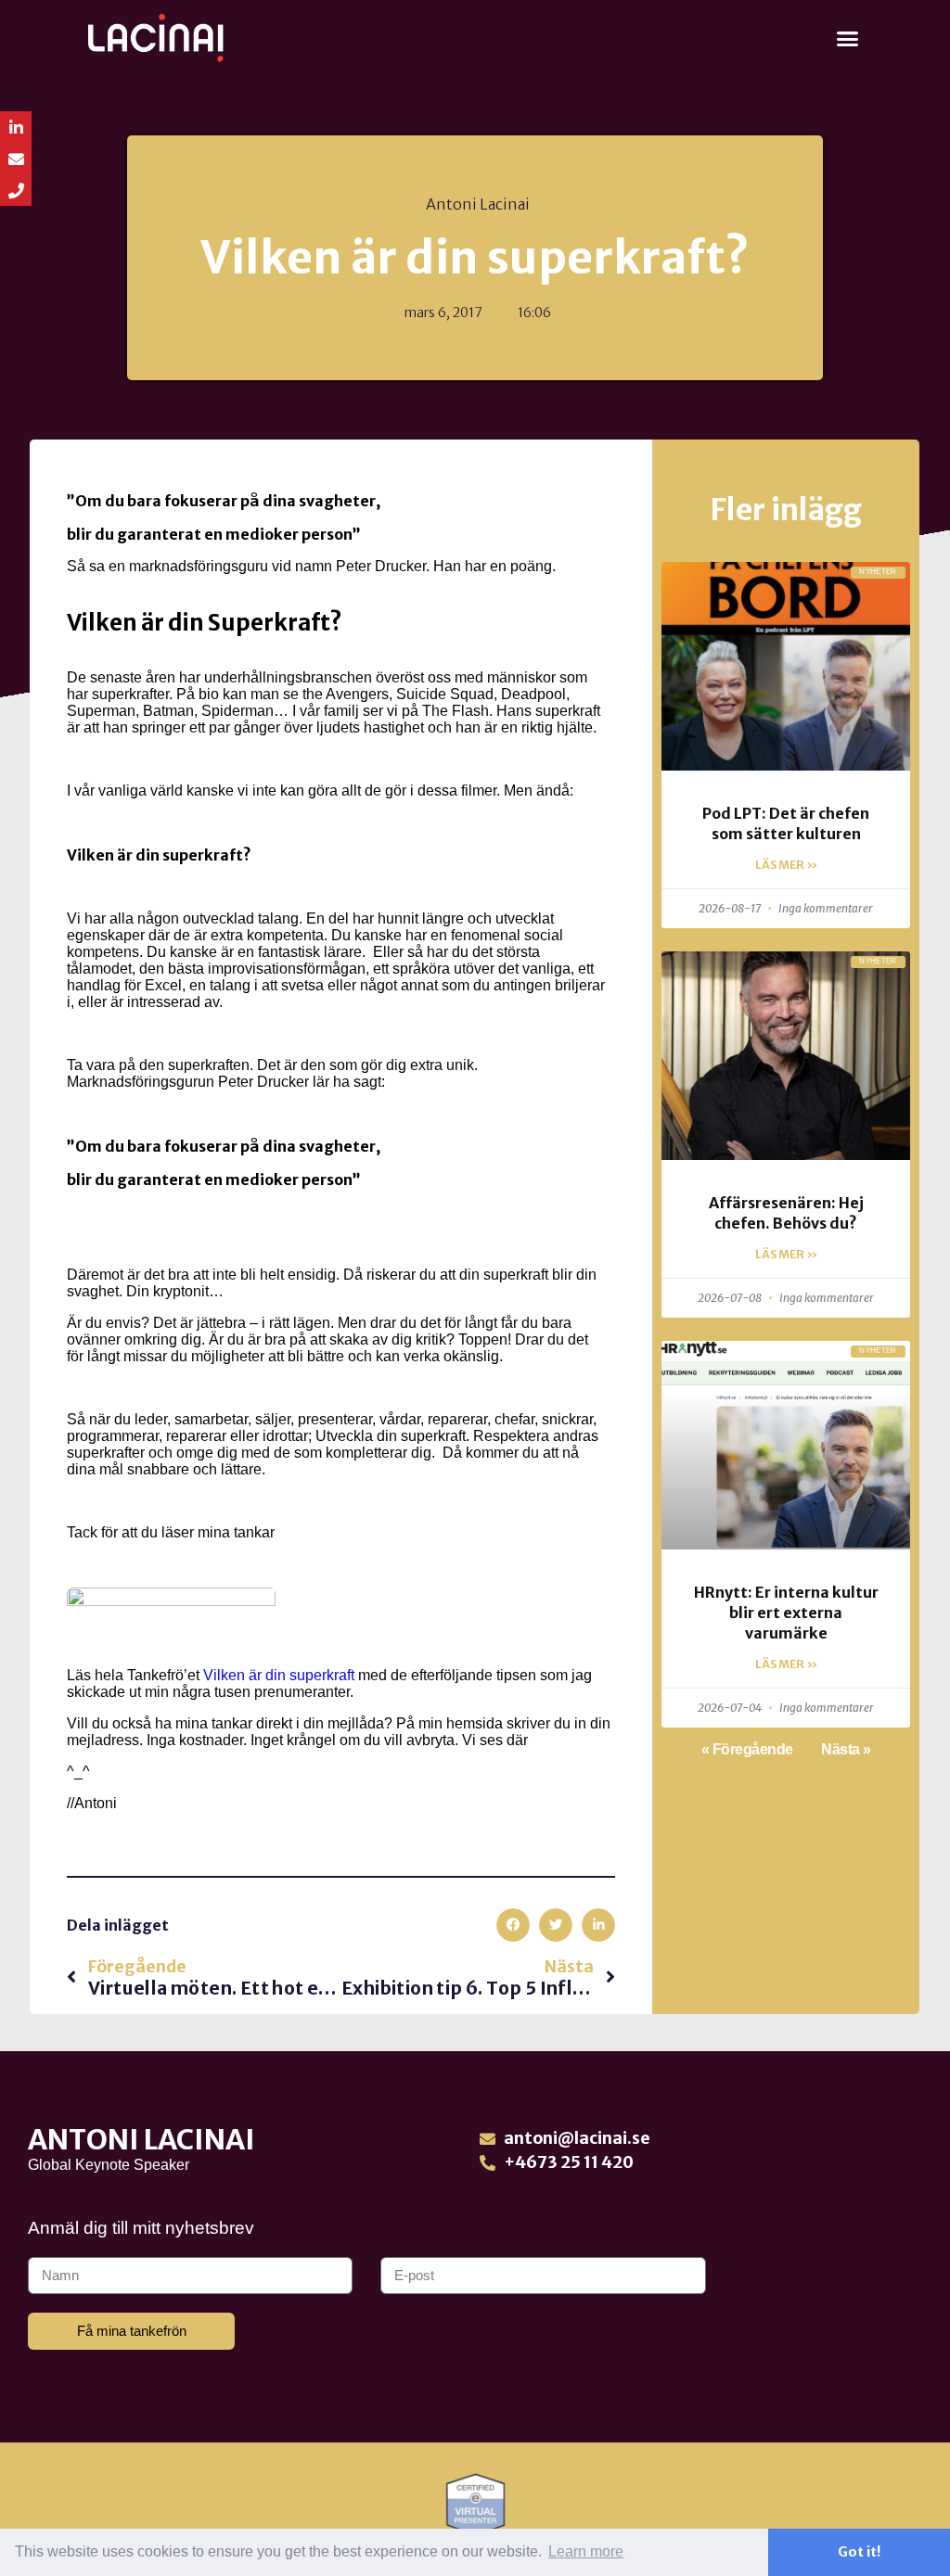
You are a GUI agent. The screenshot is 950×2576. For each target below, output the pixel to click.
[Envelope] (16, 159)
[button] (848, 38)
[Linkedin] (16, 127)
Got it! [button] (859, 2552)
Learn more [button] (586, 2551)
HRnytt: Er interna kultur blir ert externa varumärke (786, 1613)
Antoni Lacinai (141, 2139)
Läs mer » (786, 865)
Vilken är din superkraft (279, 1675)
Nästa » (846, 1749)
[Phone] (16, 190)
